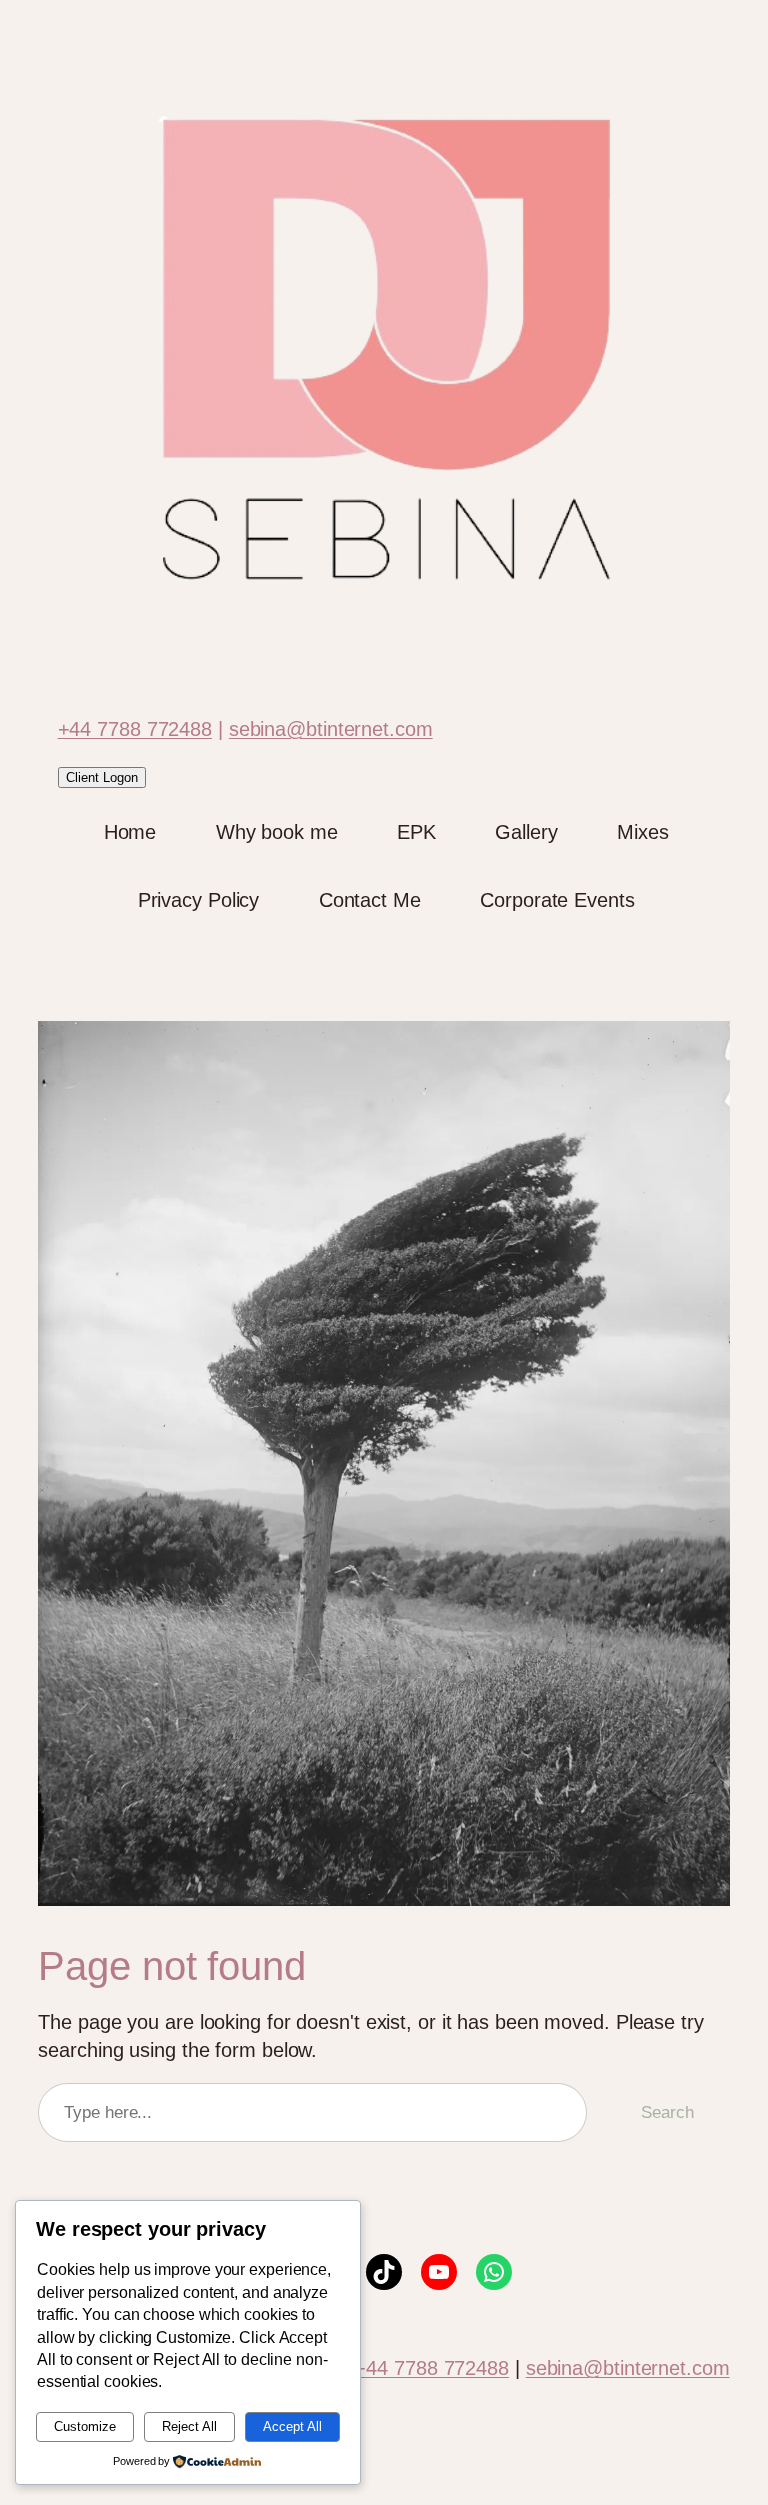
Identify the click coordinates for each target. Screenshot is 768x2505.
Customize (85, 2426)
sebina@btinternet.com (331, 729)
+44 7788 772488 (135, 729)
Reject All (189, 2426)
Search (667, 2112)
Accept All (292, 2426)
